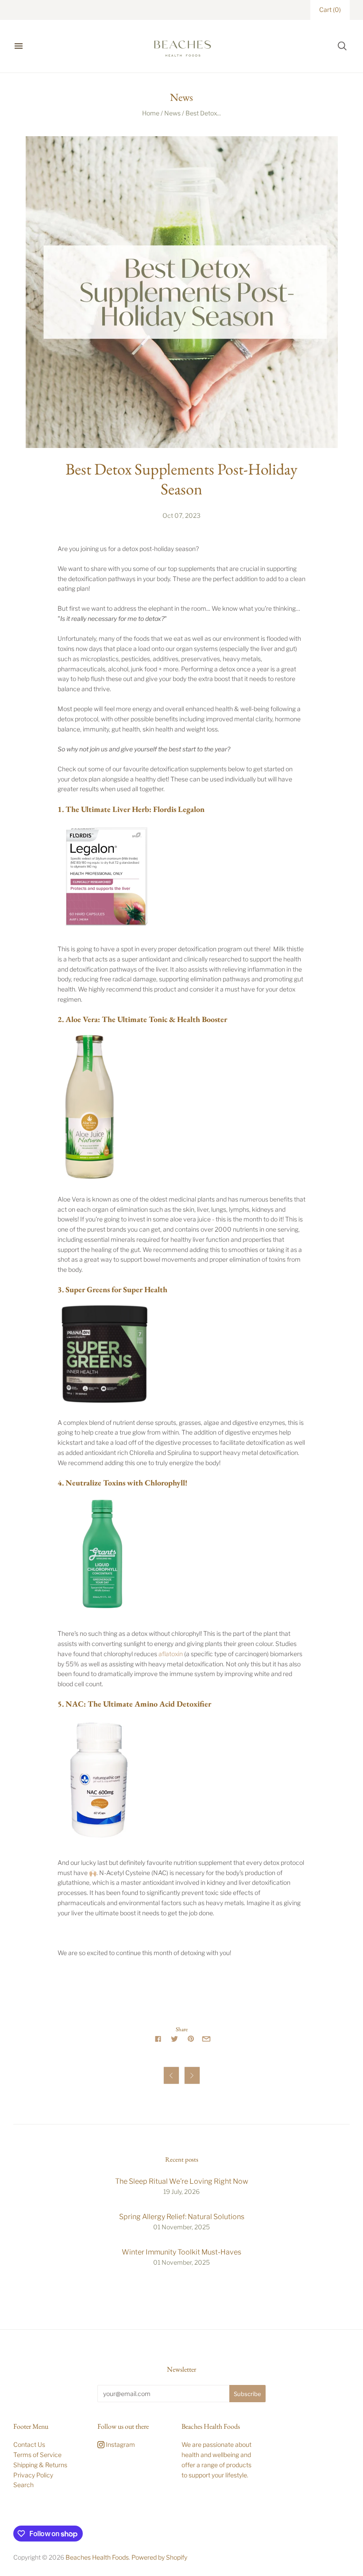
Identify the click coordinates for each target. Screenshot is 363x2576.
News (172, 113)
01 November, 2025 (181, 2227)
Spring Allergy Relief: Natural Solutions (182, 2217)
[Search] (342, 46)
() (330, 10)
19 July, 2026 (181, 2191)
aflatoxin (171, 1654)
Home (151, 113)
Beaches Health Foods (97, 2557)
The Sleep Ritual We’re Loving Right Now (182, 2181)
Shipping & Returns (40, 2465)
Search (23, 2485)
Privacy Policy (33, 2475)
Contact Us (29, 2444)
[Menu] (19, 46)
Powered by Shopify (159, 2557)
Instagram (120, 2444)
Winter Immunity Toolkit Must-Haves (181, 2252)
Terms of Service (37, 2455)
